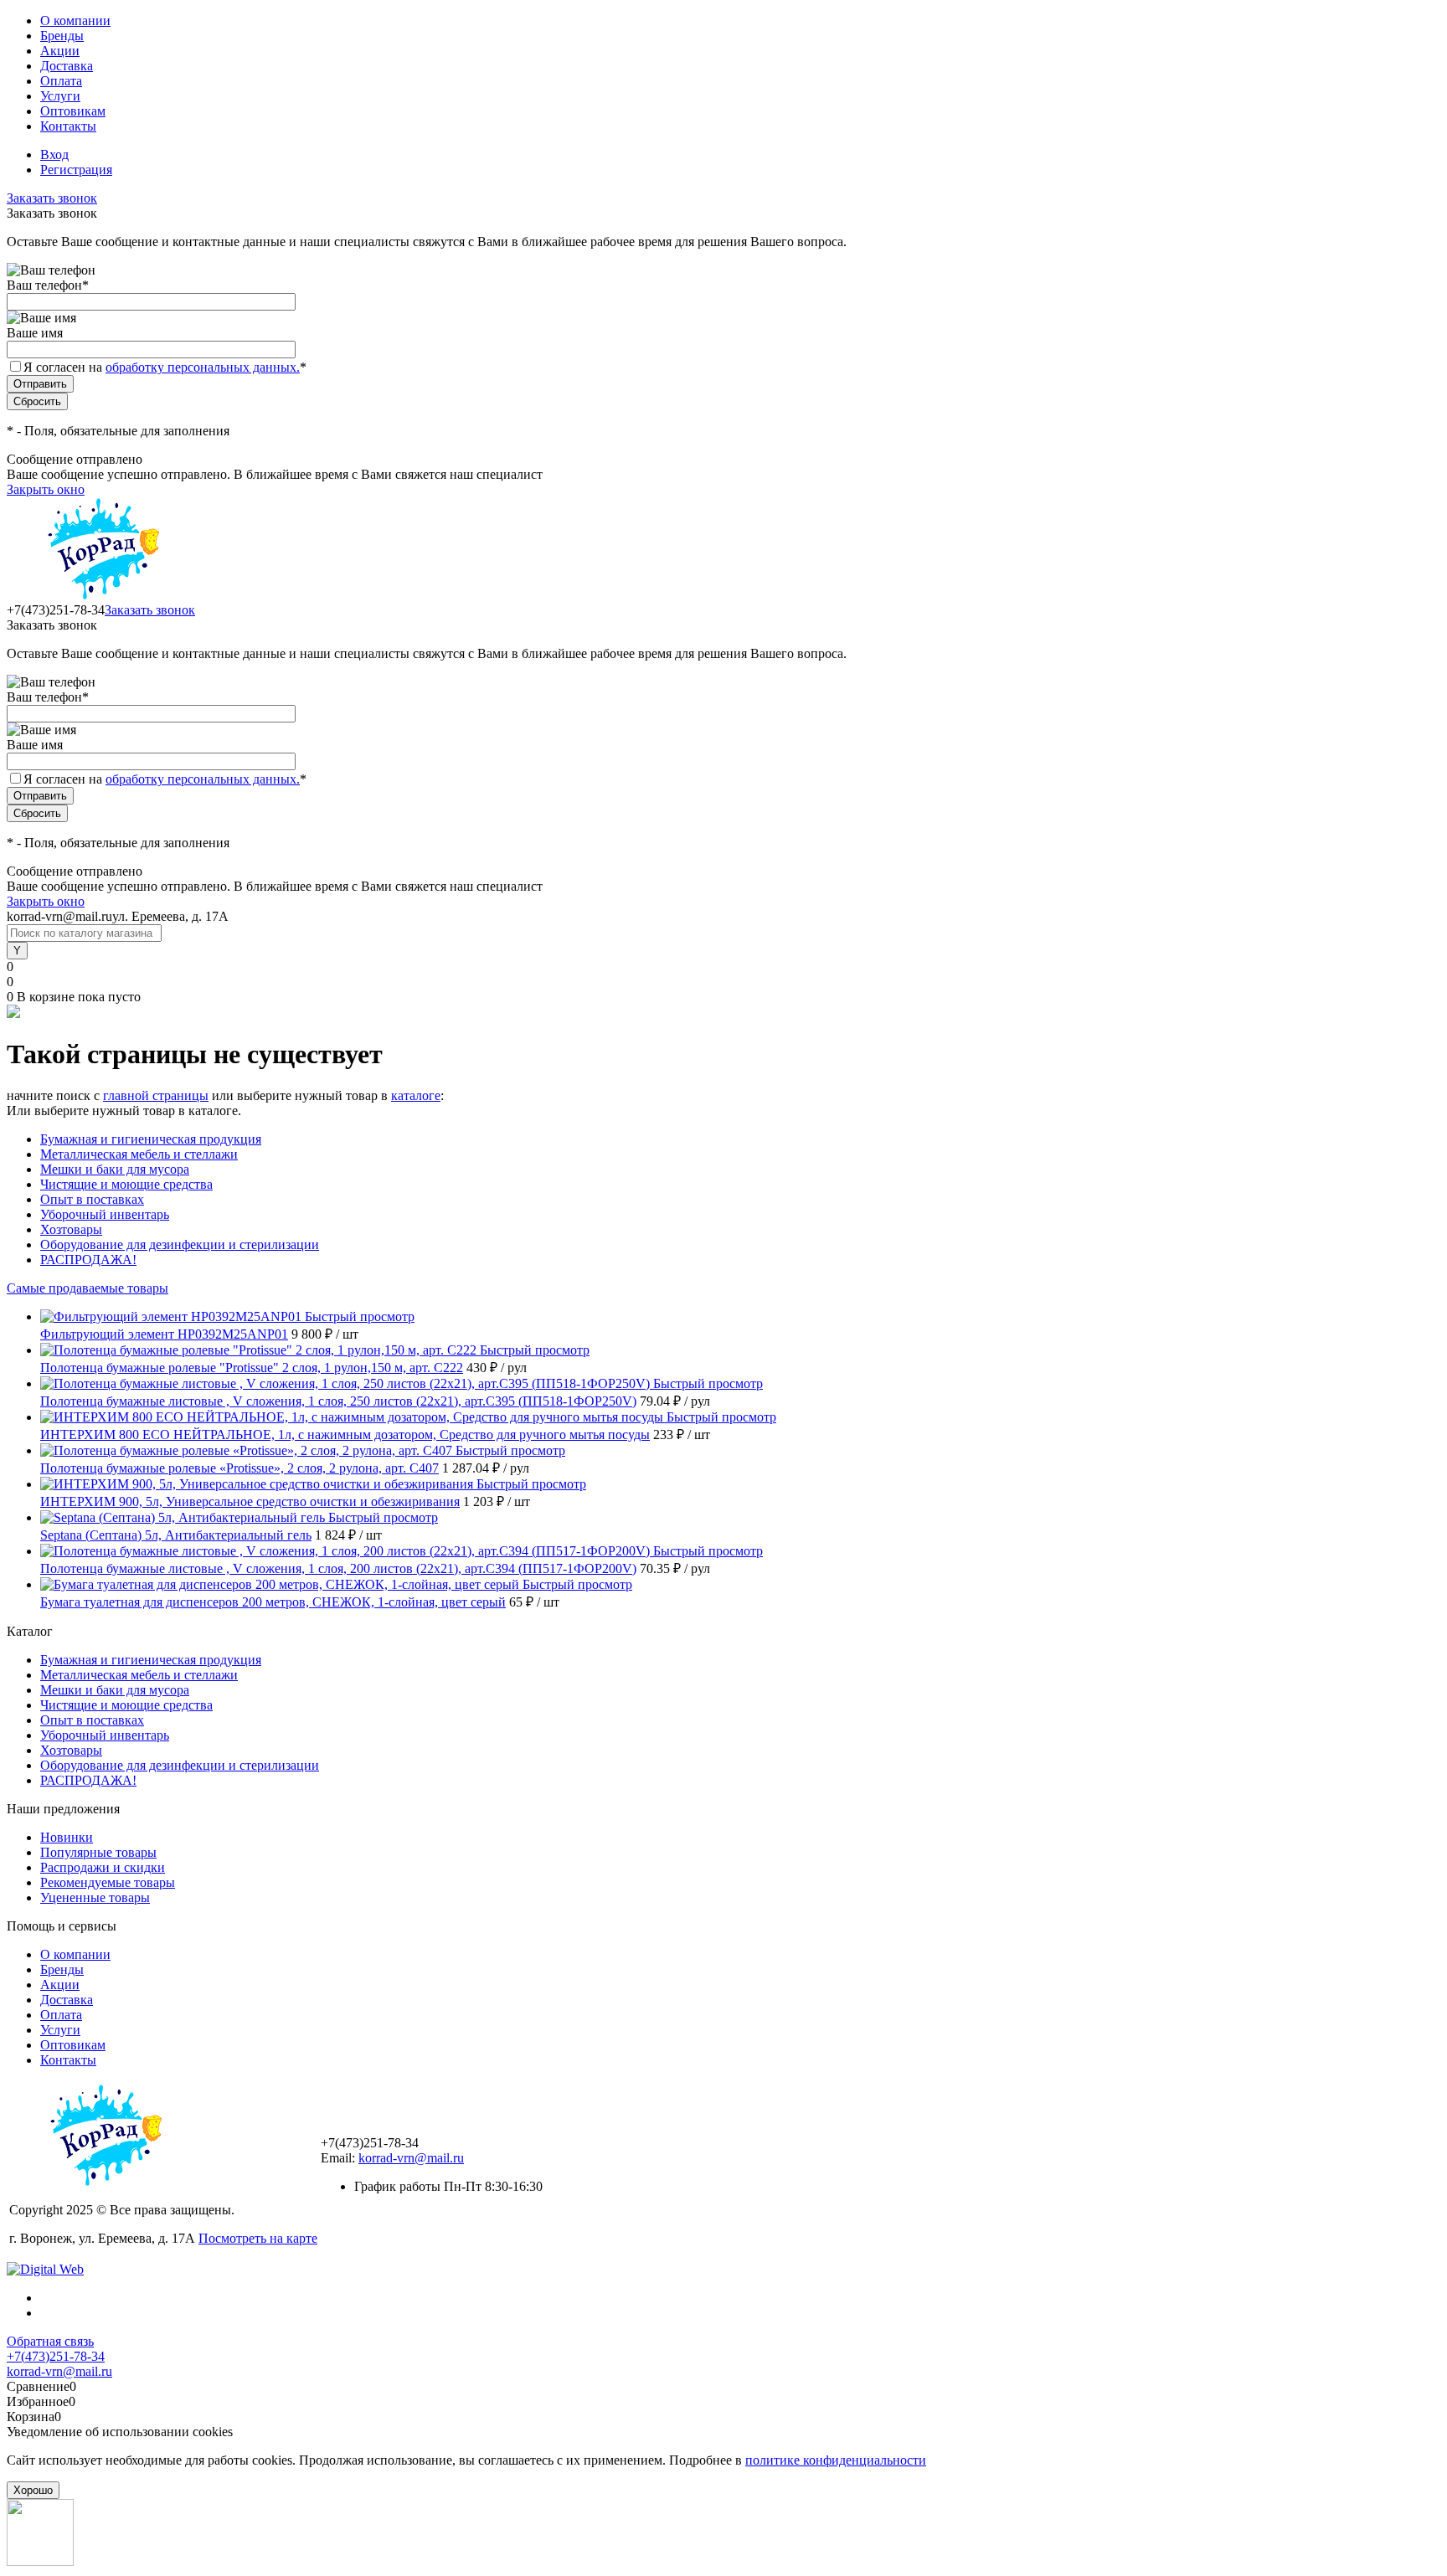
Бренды (62, 36)
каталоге (416, 1095)
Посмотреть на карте (258, 2238)
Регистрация (76, 170)
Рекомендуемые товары (108, 1882)
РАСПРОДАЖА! (88, 1260)
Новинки (67, 1837)
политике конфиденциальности (836, 2460)
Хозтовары (71, 1229)
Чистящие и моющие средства (126, 1184)
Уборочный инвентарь (105, 1214)
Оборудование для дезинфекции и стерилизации (180, 1244)
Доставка (67, 66)
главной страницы (156, 1095)
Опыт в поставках (92, 1199)
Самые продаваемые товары (88, 1288)
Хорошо (33, 2490)
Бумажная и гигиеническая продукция (151, 1139)
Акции (60, 51)
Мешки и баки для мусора (115, 1169)
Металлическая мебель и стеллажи (139, 1154)
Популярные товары (98, 1852)
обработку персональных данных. (203, 367)
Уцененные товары (95, 1897)
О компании (75, 21)
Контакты (68, 126)
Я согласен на (165, 367)
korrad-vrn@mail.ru (411, 2158)
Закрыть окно (46, 489)
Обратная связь (50, 2341)
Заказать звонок (52, 198)
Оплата (61, 81)
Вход (54, 154)
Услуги (60, 96)
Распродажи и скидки (103, 1867)
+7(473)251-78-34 (56, 2356)
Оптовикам (73, 111)
